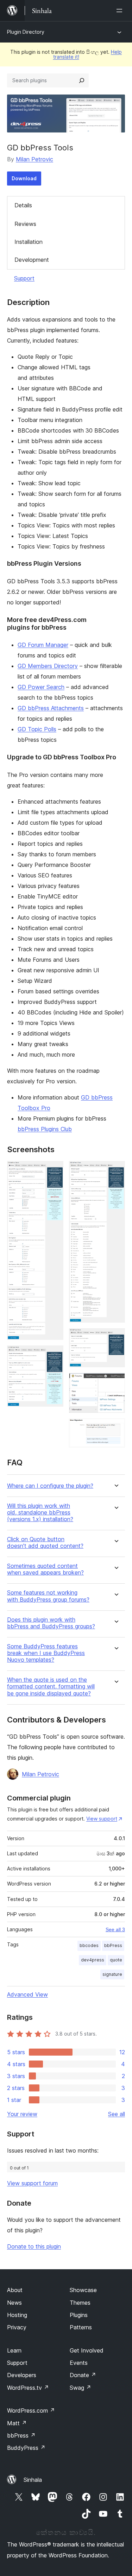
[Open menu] (121, 11)
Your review (22, 2114)
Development (32, 260)
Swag (80, 2388)
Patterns (81, 2327)
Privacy (17, 2327)
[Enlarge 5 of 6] (115, 1382)
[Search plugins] (82, 80)
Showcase (83, 2290)
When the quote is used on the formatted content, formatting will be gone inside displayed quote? (51, 1686)
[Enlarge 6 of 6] (115, 1428)
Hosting (17, 2315)
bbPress (113, 1945)
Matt (17, 2423)
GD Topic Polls (37, 729)
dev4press (93, 1960)
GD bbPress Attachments (51, 708)
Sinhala (33, 2480)
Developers (22, 2375)
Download (24, 178)
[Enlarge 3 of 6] (115, 1170)
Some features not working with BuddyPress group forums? (48, 1596)
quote (116, 1960)
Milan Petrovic (34, 159)
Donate (83, 2375)
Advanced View (27, 1994)
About (15, 2290)
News (14, 2303)
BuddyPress (26, 2448)
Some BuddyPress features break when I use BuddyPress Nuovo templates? (46, 1653)
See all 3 (115, 1929)
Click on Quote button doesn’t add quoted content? (45, 1543)
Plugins (79, 2315)
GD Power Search (41, 687)
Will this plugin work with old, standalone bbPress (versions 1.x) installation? (40, 1513)
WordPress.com (31, 2410)
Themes (80, 2303)
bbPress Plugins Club (45, 1129)
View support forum (32, 2183)
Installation (29, 242)
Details (23, 205)
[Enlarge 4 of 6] (115, 1338)
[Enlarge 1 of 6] (54, 1170)
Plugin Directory (26, 32)
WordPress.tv (28, 2388)
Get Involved (87, 2350)
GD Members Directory (48, 666)
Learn (14, 2350)
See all (117, 2114)
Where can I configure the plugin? (50, 1486)
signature (112, 1974)
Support (24, 278)
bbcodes (89, 1945)
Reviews (25, 224)
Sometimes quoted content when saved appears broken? (45, 1569)
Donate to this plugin (34, 2246)
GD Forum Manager (43, 645)
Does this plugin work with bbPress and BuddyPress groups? (51, 1623)
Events (79, 2363)
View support (102, 1819)
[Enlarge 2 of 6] (54, 1355)
